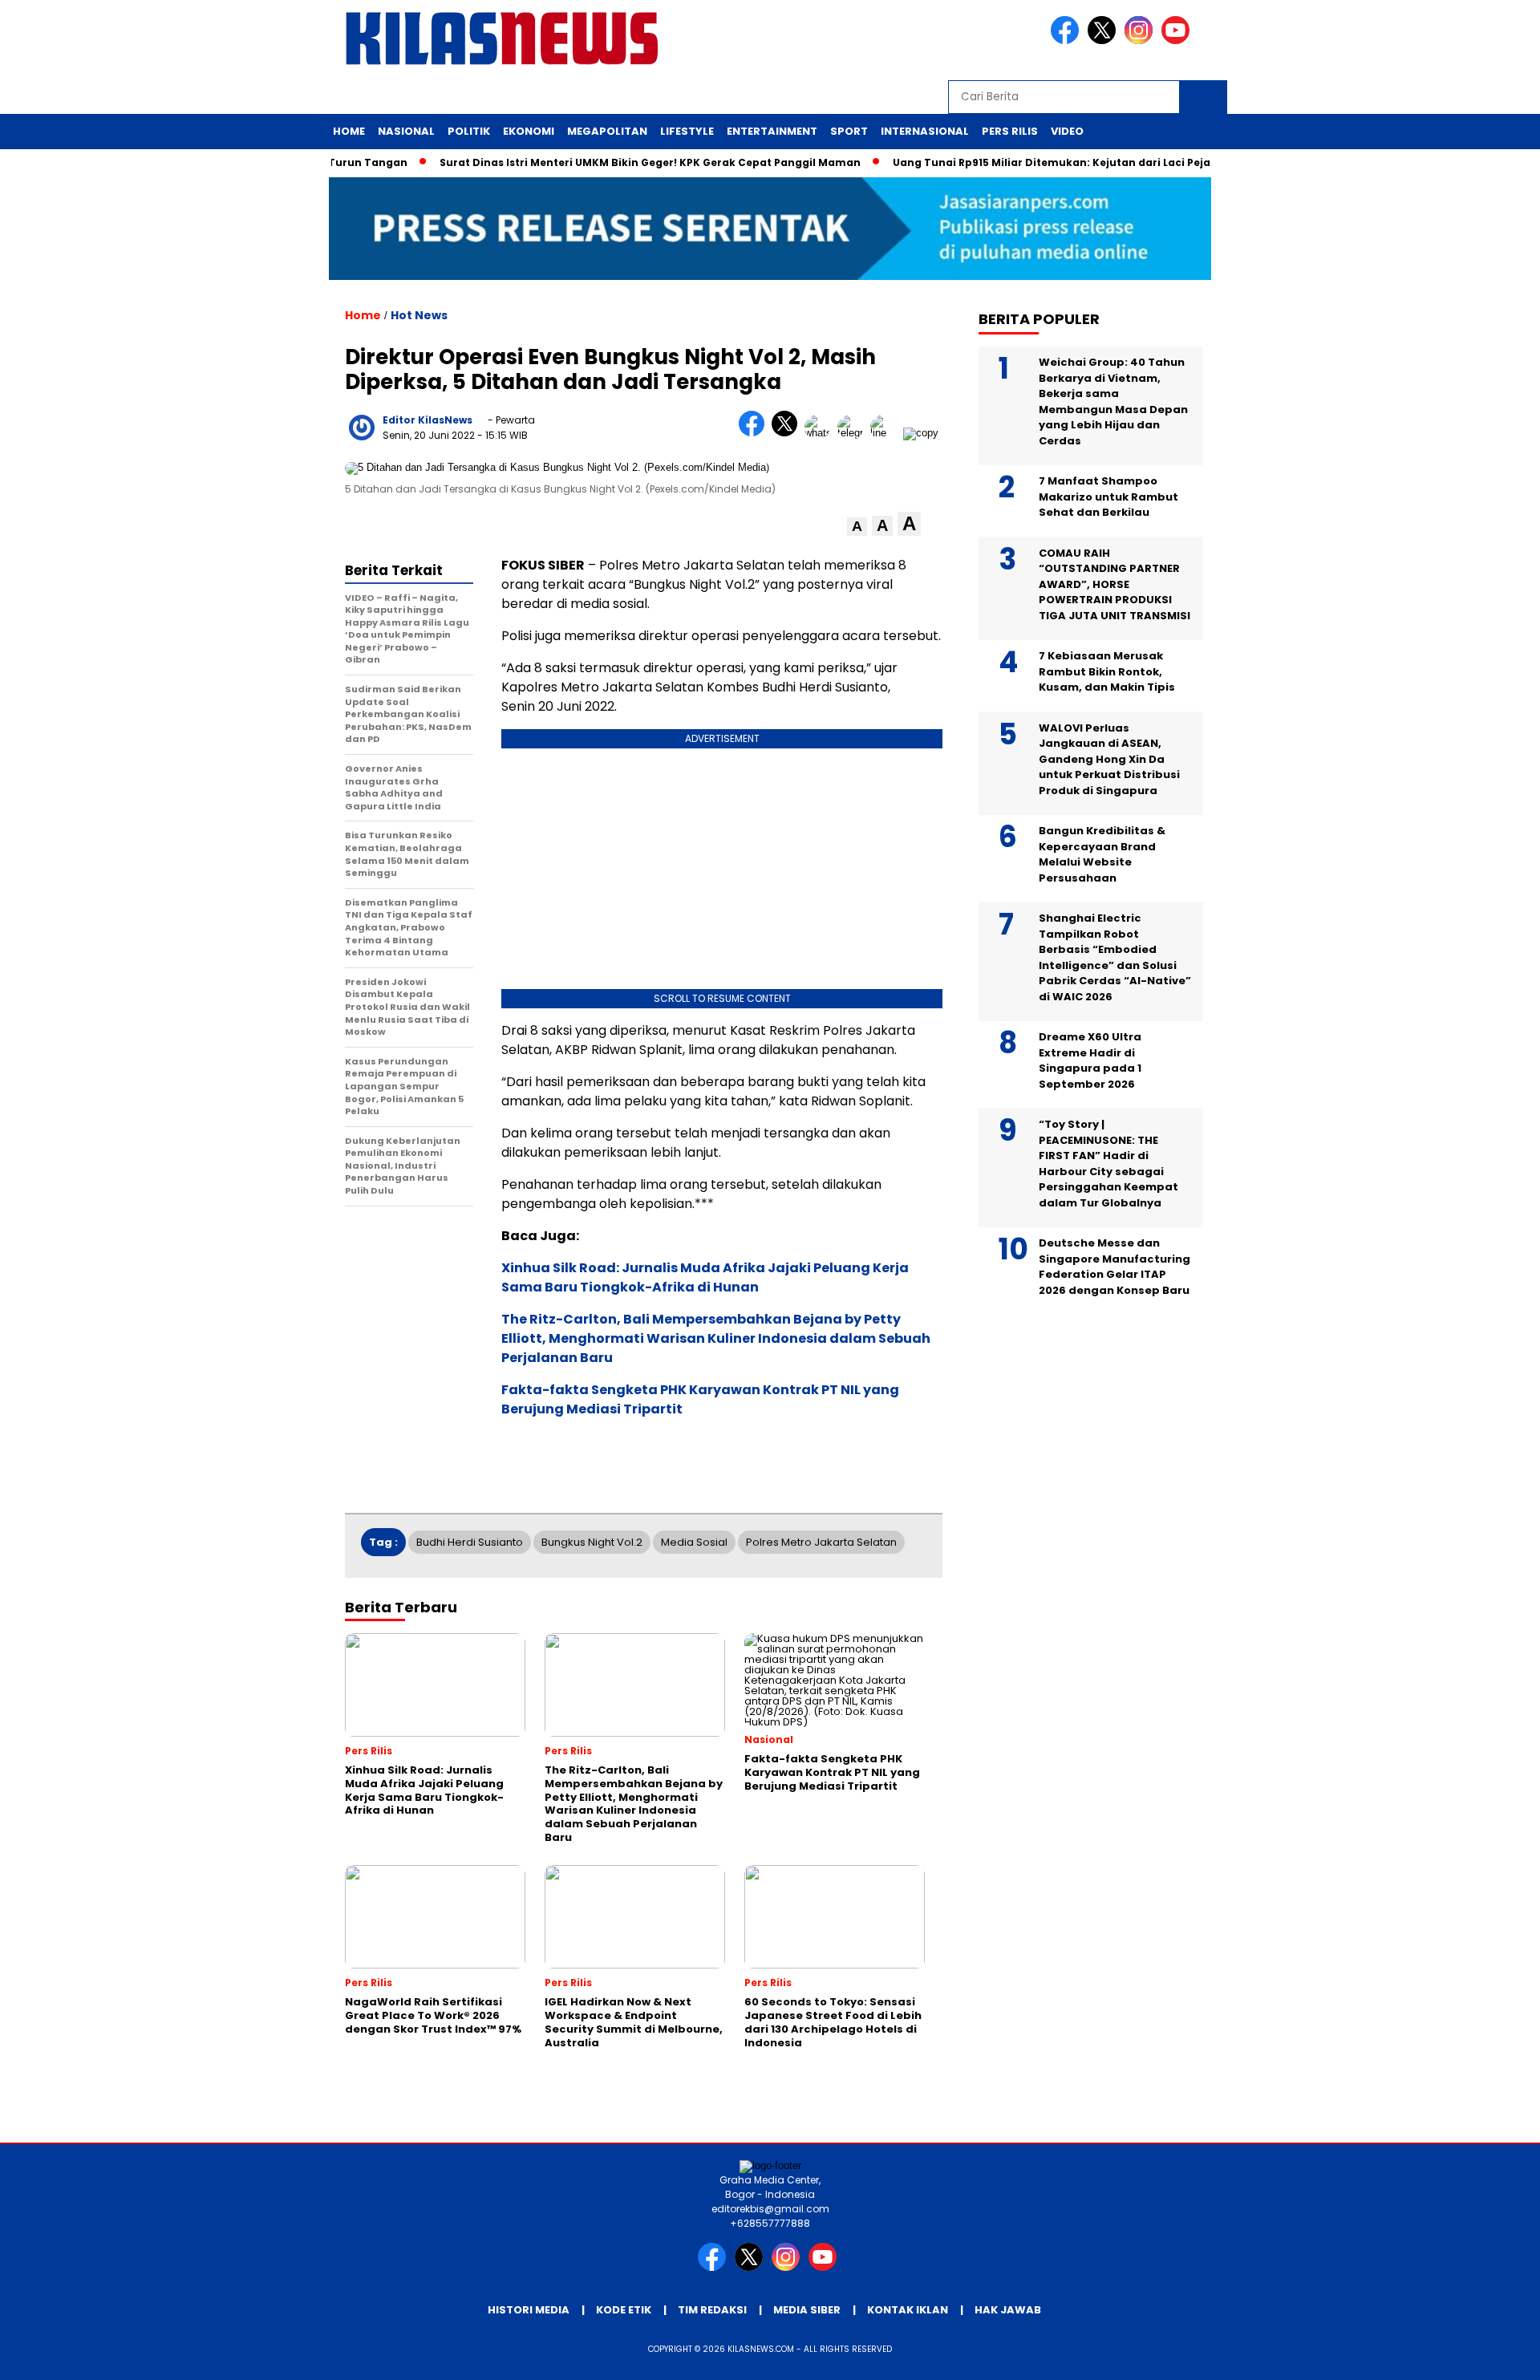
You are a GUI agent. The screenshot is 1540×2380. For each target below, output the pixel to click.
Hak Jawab (1008, 2310)
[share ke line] (887, 433)
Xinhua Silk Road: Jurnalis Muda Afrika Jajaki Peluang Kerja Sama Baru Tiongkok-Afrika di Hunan (705, 1277)
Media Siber (807, 2310)
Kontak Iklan (908, 2310)
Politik (469, 131)
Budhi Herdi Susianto (470, 1542)
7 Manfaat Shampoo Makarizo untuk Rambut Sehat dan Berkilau (1108, 497)
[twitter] (1104, 41)
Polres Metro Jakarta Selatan (821, 1542)
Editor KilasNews (428, 420)
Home (349, 131)
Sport (849, 131)
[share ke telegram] (854, 433)
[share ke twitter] (788, 433)
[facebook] (1068, 41)
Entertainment (772, 131)
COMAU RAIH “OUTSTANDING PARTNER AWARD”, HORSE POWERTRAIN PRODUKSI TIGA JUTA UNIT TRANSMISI (1114, 584)
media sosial (694, 1542)
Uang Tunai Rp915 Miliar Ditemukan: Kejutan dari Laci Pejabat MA (1035, 162)
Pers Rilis (1010, 131)
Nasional (406, 131)
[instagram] (1141, 41)
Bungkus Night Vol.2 (592, 1542)
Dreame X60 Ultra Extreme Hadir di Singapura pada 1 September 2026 (1090, 1060)
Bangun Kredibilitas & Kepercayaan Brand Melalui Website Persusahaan (1102, 854)
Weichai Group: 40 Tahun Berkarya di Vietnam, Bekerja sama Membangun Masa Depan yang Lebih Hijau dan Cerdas (1113, 401)
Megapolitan (607, 131)
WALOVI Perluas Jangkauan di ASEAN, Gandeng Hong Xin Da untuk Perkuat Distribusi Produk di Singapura (1109, 759)
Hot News (419, 315)
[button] (857, 527)
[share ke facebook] (755, 433)
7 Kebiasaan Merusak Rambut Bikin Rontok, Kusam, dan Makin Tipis (1108, 671)
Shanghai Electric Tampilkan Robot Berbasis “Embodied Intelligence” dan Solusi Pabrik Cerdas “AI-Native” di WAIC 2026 (1115, 957)
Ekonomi (529, 131)
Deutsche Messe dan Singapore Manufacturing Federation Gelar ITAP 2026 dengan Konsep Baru (1114, 1267)
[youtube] (1178, 41)
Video (1067, 131)
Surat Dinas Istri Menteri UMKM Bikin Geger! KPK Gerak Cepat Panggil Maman (614, 162)
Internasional (925, 131)
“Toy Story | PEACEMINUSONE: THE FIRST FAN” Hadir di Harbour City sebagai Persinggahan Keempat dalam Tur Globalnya (1108, 1164)
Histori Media (529, 2310)
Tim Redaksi (712, 2310)
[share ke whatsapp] (821, 433)
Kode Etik (624, 2310)
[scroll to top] (1480, 2355)
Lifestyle (687, 131)
